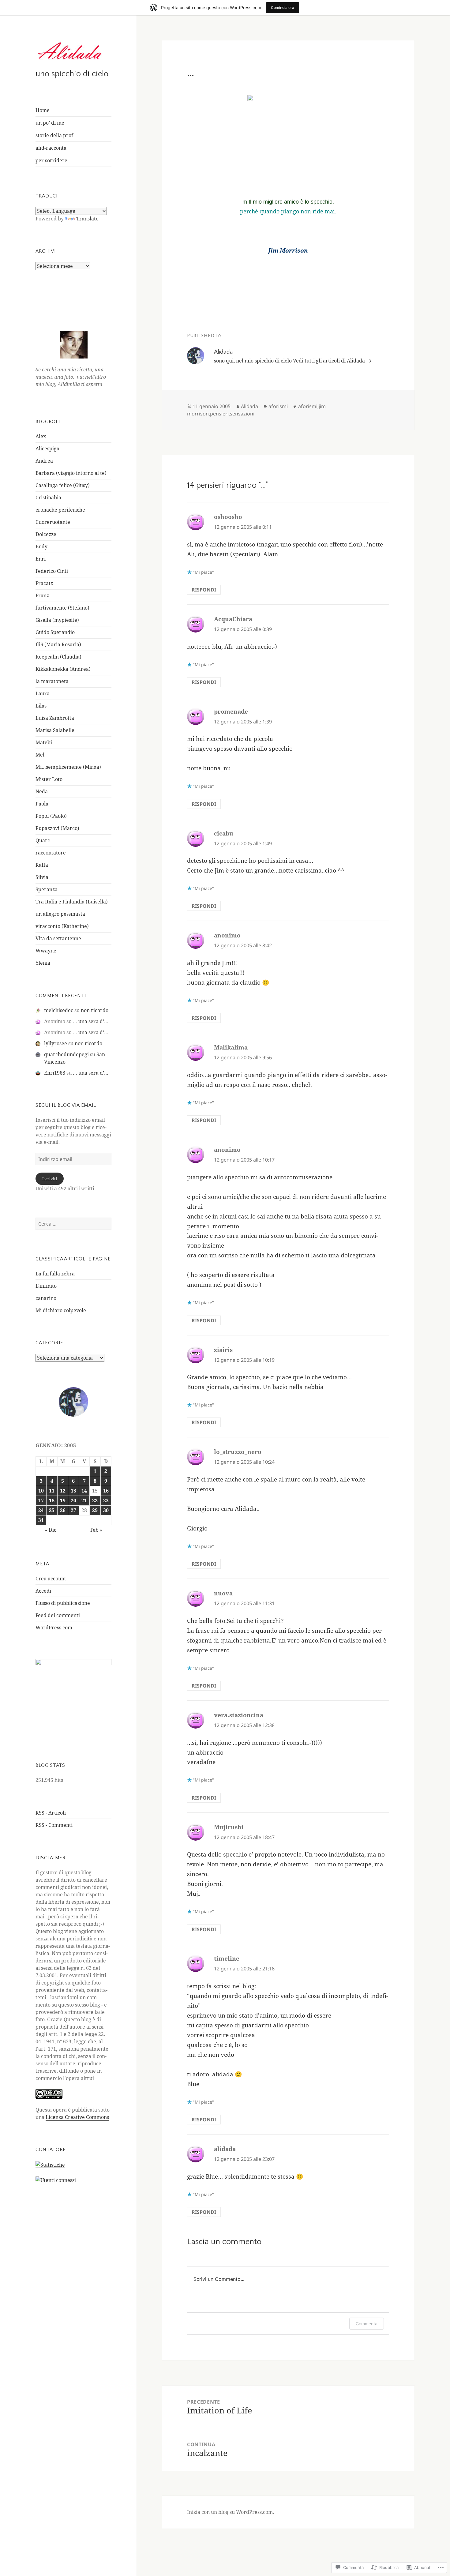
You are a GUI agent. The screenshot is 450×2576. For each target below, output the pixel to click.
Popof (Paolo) (51, 816)
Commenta (367, 2324)
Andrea (44, 461)
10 (41, 1491)
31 (41, 1520)
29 (95, 1510)
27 (73, 1510)
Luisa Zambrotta (55, 718)
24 (41, 1510)
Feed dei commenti (58, 1615)
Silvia (42, 877)
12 (63, 1491)
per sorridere (51, 160)
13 (73, 1491)
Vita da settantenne (58, 938)
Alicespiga (47, 449)
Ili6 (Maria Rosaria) (58, 644)
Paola (42, 804)
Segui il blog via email (66, 1105)
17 (41, 1500)
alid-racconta (51, 148)
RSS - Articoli (51, 1813)
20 (73, 1500)
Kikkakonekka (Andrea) (63, 669)
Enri (41, 559)
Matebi (44, 742)
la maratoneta (52, 681)
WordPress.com (54, 1628)
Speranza (47, 889)
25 (52, 1510)
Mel (40, 755)
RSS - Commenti (54, 1825)
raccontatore (51, 853)
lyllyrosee (56, 1043)
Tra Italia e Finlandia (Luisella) (72, 902)
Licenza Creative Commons (77, 2117)
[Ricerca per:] (73, 1224)
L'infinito (46, 1286)
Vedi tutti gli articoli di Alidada (330, 361)
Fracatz (44, 583)
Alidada (249, 406)
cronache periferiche (60, 510)
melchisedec (59, 1010)
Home (43, 110)
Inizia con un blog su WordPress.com (230, 2512)
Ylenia (43, 963)
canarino (46, 1298)
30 (106, 1510)
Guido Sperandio (55, 632)
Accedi (43, 1591)
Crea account (51, 1579)
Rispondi (204, 590)
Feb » (96, 1530)
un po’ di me (50, 123)
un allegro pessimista (60, 914)
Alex (41, 436)
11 (52, 1491)
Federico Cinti (52, 571)
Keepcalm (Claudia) (58, 657)
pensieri (219, 414)
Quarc (43, 840)
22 (95, 1500)
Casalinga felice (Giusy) (63, 485)
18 (52, 1500)
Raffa (42, 865)
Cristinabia (48, 498)
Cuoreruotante (53, 522)
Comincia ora (283, 8)
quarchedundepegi (66, 1054)
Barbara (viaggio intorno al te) (71, 473)
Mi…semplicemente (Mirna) (68, 767)
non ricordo (95, 1010)
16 (106, 1491)
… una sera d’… (91, 1021)
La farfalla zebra (55, 1274)
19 (63, 1500)
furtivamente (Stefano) (62, 608)
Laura (43, 693)
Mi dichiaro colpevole (61, 1310)
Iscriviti (50, 1179)
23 (106, 1500)
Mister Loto (49, 779)
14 (84, 1491)
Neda (42, 791)
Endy (41, 546)
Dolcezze (46, 534)
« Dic (51, 1530)
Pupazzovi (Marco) (57, 828)
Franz (42, 595)
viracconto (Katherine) (62, 926)
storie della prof (54, 135)
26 (63, 1510)
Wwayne (46, 951)
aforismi (278, 406)
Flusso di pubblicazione (63, 1603)
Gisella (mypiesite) (57, 620)
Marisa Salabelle (55, 730)
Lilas (41, 706)
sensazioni (242, 414)
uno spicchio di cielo (72, 74)
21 (84, 1500)
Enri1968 (55, 1073)
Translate (87, 219)
